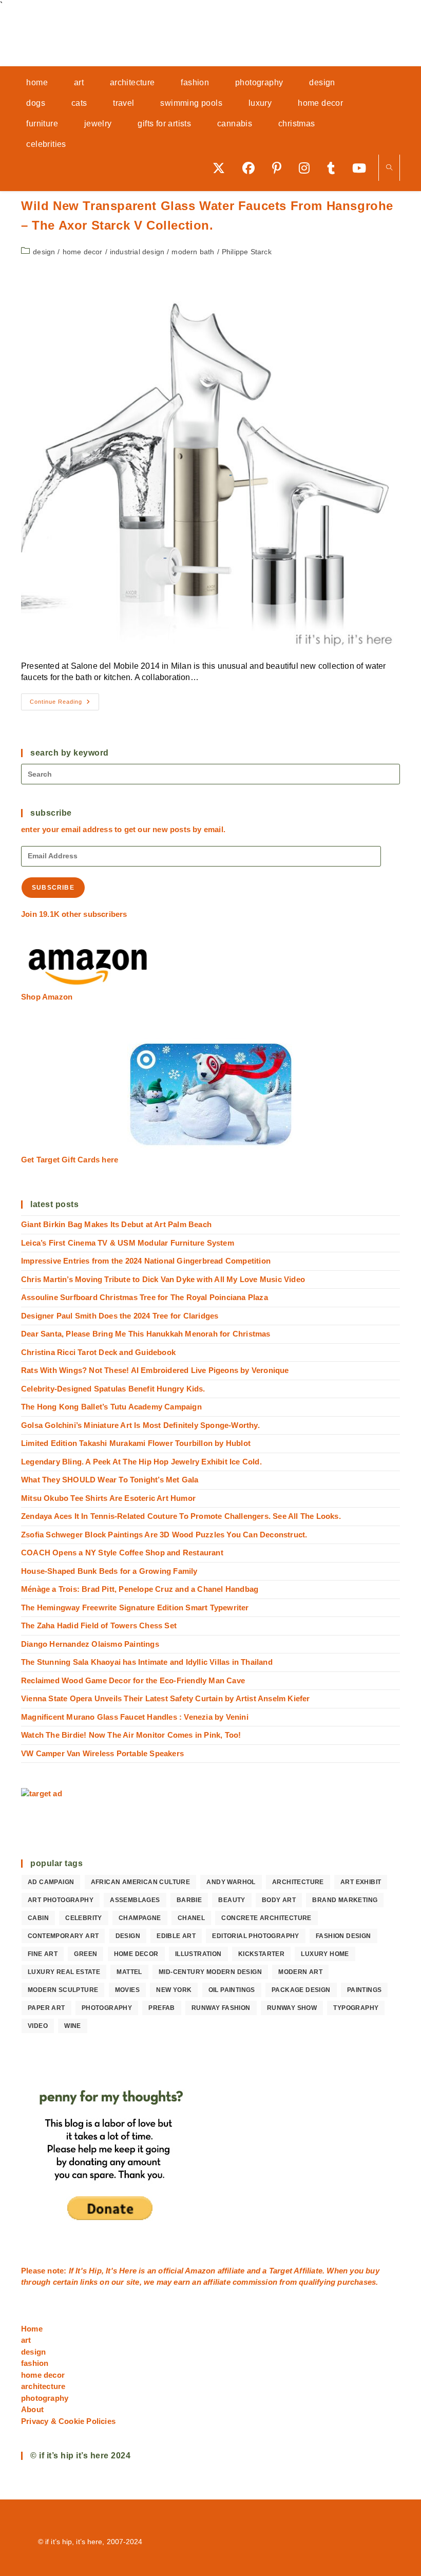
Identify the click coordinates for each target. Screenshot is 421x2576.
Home (32, 2329)
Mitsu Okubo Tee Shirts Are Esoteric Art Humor (108, 1498)
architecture (298, 1882)
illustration (198, 1954)
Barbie (189, 1900)
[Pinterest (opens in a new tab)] (280, 168)
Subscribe (53, 888)
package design (301, 1990)
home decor (83, 252)
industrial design (137, 252)
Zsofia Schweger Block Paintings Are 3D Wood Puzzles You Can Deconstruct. (164, 1535)
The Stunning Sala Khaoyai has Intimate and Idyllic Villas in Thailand (147, 1662)
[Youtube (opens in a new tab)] (363, 168)
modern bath (193, 252)
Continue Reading (64, 704)
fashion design (343, 1936)
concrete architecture (266, 1918)
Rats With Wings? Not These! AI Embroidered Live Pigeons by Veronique (155, 1370)
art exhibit (361, 1882)
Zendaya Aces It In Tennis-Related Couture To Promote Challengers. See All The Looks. (181, 1516)
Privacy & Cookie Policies (68, 2421)
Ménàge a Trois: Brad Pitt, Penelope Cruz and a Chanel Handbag (140, 1589)
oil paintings (232, 1990)
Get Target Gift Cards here (70, 1160)
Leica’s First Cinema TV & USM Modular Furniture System (128, 1243)
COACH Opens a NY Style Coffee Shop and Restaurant (122, 1553)
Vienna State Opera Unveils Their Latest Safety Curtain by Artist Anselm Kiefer (166, 1698)
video (38, 2026)
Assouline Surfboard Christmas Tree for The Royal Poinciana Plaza (145, 1297)
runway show (292, 2008)
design (44, 252)
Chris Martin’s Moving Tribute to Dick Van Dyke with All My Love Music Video (163, 1279)
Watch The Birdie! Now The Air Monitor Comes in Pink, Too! (131, 1735)
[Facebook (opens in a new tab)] (252, 168)
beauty (232, 1900)
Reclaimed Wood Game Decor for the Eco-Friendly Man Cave (133, 1680)
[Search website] (389, 168)
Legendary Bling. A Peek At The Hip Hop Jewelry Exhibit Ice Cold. (141, 1462)
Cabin (38, 1918)
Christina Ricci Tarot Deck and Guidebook (98, 1352)
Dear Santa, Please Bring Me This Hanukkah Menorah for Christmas (146, 1334)
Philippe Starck (247, 252)
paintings (365, 1990)
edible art (176, 1936)
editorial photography (255, 1936)
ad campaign (51, 1882)
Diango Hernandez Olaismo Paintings (90, 1644)
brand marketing (345, 1900)
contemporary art (63, 1936)
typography (356, 2008)
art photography (61, 1900)
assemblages (135, 1900)
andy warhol (231, 1882)
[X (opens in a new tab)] (222, 168)
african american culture (141, 1882)
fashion (35, 2363)
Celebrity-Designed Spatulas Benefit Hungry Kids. (113, 1389)
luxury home (325, 1954)
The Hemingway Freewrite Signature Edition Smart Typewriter (135, 1607)
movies (127, 1990)
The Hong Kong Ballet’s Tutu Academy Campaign (111, 1407)
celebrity (84, 1918)
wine (73, 2026)
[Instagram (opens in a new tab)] (308, 168)
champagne (140, 1918)
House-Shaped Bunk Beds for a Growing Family (109, 1571)
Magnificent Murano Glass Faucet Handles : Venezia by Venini (135, 1717)
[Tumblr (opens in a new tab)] (334, 168)
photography (107, 2008)
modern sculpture (63, 1990)
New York (174, 1990)
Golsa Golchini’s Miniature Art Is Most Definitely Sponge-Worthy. (140, 1425)
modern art (300, 1972)
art (26, 2340)
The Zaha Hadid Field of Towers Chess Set (99, 1625)
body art (279, 1900)
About (32, 2409)
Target (281, 2271)
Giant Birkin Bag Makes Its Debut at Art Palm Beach (116, 1224)
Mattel (129, 1972)
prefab (161, 2008)
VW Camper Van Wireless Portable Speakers (102, 1753)
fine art (43, 1954)
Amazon (201, 2271)
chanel (191, 1918)
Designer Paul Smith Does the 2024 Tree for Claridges (120, 1316)
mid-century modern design (210, 1972)
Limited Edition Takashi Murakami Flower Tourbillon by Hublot (136, 1443)
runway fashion (221, 2008)
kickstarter (261, 1954)
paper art (46, 2008)
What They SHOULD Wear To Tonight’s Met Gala (110, 1480)
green (85, 1954)
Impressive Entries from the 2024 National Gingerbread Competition (146, 1261)
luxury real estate (64, 1972)
